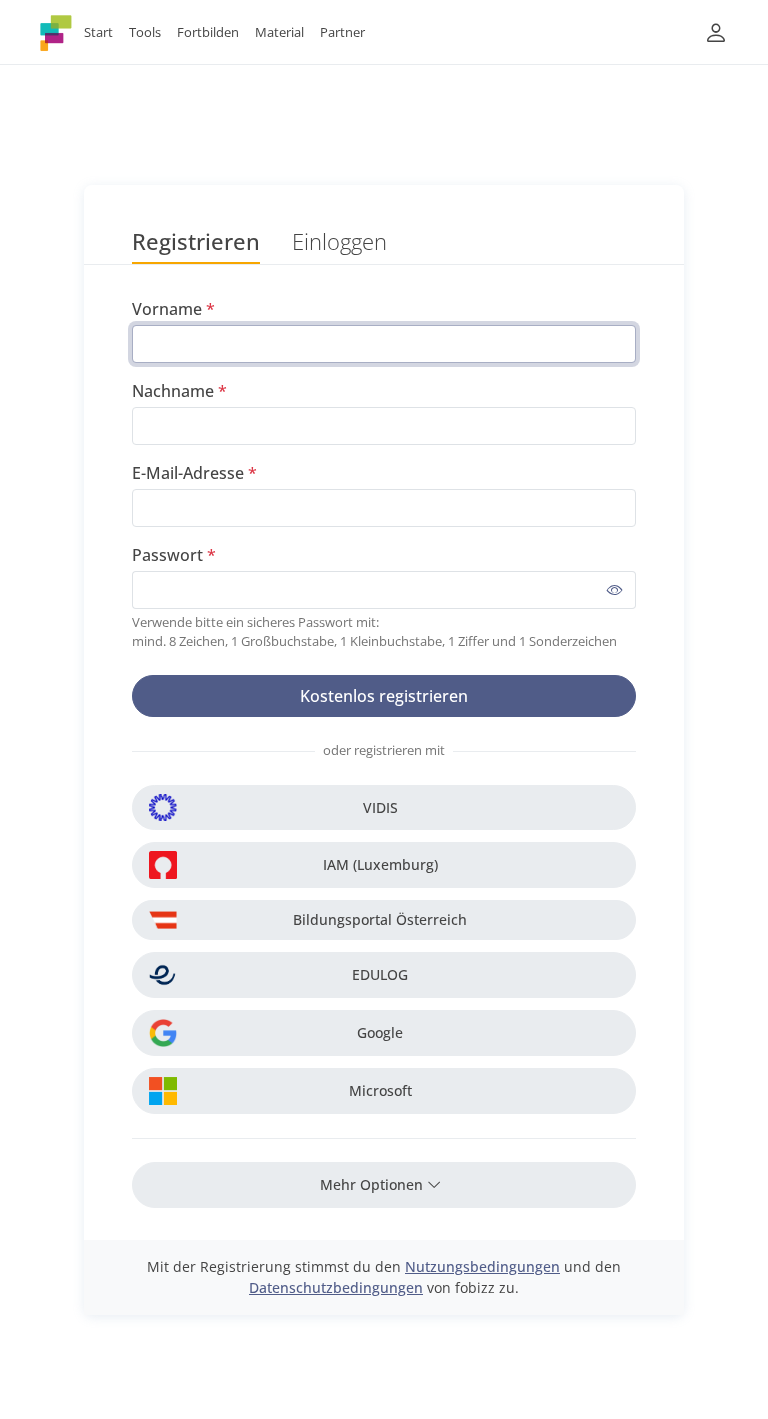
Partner (342, 32)
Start (98, 32)
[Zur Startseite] (56, 32)
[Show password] (615, 590)
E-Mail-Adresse (188, 473)
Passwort (167, 555)
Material (279, 32)
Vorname (167, 309)
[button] (716, 32)
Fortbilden (208, 32)
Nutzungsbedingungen (482, 1266)
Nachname (173, 391)
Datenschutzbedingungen (336, 1287)
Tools (145, 32)
